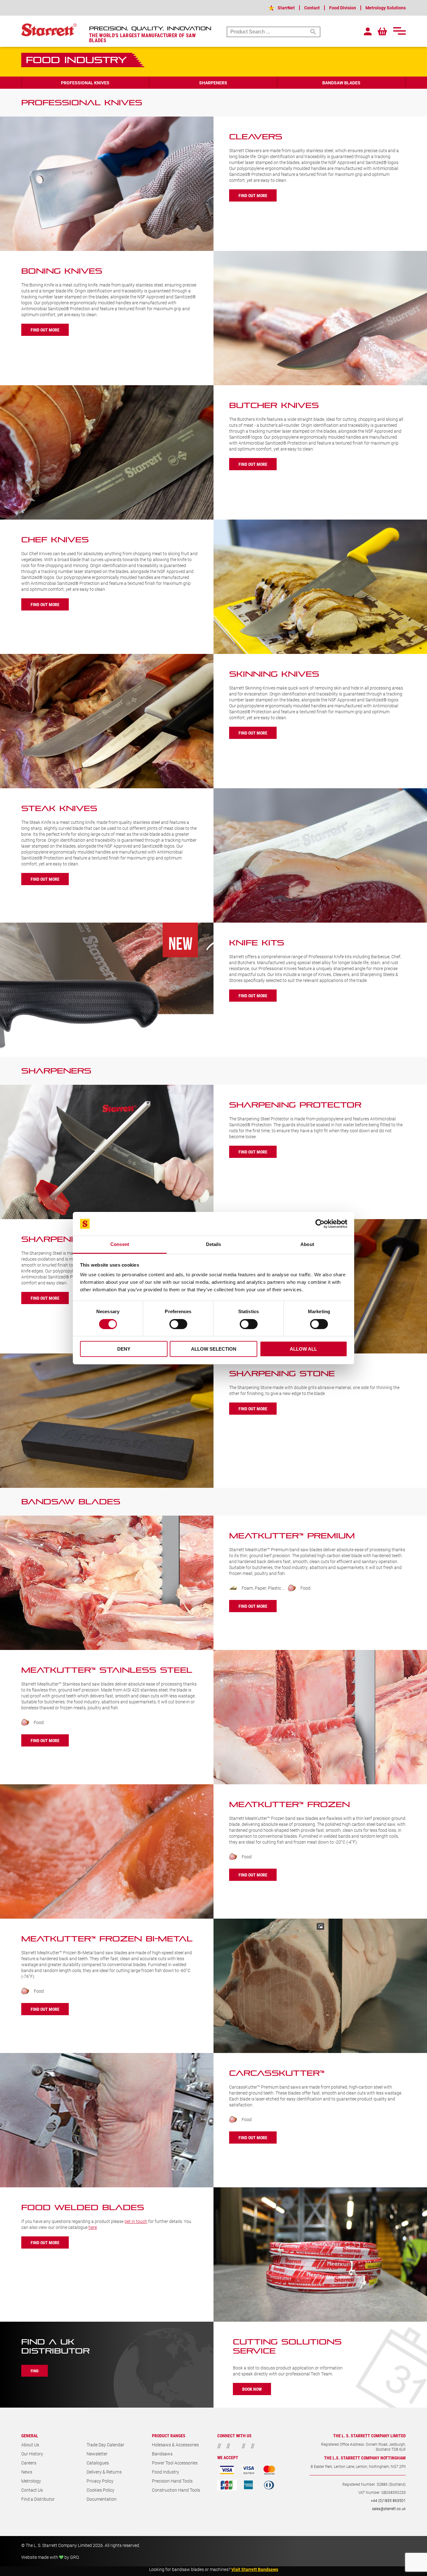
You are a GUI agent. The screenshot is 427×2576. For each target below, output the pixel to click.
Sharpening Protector (295, 1105)
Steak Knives (59, 808)
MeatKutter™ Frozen (289, 1804)
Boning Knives (62, 271)
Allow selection (214, 1349)
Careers (29, 2463)
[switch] (178, 1324)
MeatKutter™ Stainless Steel (107, 1670)
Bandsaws (162, 2454)
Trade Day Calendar (105, 2445)
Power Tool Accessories (175, 2463)
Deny (124, 1349)
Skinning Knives (274, 674)
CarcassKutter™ (277, 2073)
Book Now (252, 2389)
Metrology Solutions (386, 8)
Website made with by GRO (50, 2557)
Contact (312, 8)
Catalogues (98, 2463)
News (27, 2472)
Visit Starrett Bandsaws (255, 2569)
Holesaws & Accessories (175, 2445)
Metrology (31, 2481)
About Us (30, 2445)
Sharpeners (213, 83)
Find (35, 2371)
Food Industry (166, 2472)
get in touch (136, 2221)
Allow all (303, 1349)
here (93, 2227)
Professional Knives (85, 83)
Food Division (343, 8)
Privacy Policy (100, 2481)
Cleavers (256, 137)
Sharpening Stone (282, 1374)
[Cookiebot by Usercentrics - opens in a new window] (320, 1224)
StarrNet (286, 8)
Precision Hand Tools (172, 2481)
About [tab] (307, 1244)
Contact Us (32, 2490)
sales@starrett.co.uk (389, 2509)
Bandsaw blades (341, 83)
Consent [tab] (120, 1244)
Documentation (102, 2499)
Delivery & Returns (104, 2472)
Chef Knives (55, 540)
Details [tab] (214, 1244)
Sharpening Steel (73, 1239)
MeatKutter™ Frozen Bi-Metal (107, 1939)
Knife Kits (257, 943)
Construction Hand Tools (176, 2490)
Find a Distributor (38, 2499)
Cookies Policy (100, 2490)
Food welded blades (83, 2207)
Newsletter (97, 2454)
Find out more (253, 195)
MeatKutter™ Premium (292, 1536)
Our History (32, 2454)
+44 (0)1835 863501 (388, 2500)
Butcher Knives (274, 405)
